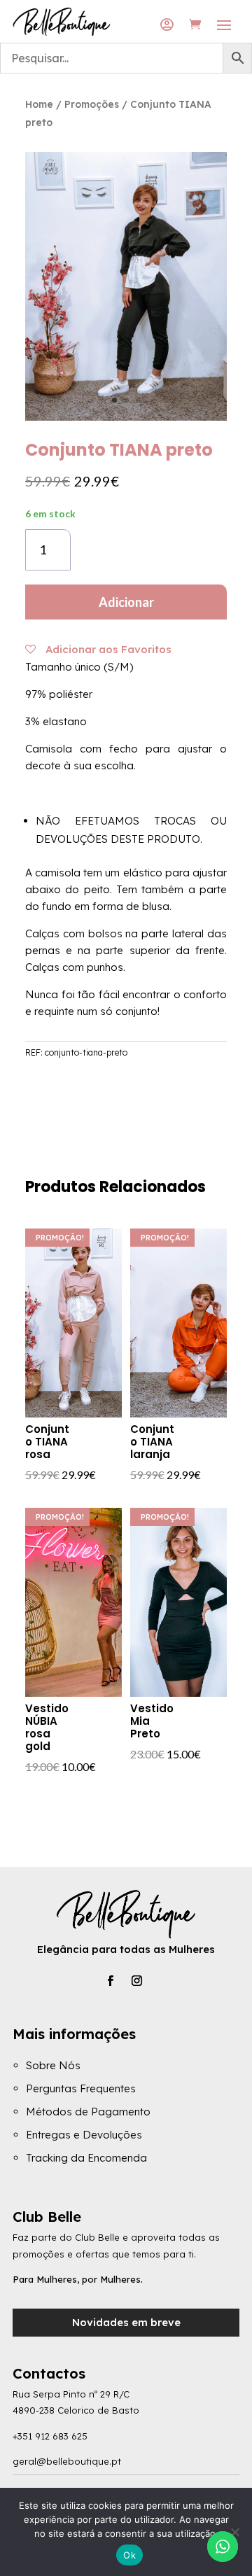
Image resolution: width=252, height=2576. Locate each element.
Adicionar (126, 602)
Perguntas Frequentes (81, 2088)
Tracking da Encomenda (86, 2158)
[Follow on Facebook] (110, 1981)
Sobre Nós (53, 2065)
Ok (129, 2555)
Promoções (92, 104)
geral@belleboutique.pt (67, 2461)
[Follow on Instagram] (136, 1981)
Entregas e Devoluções (84, 2135)
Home (39, 104)
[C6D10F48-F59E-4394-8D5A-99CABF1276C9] (126, 417)
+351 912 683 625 (50, 2436)
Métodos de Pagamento (88, 2112)
